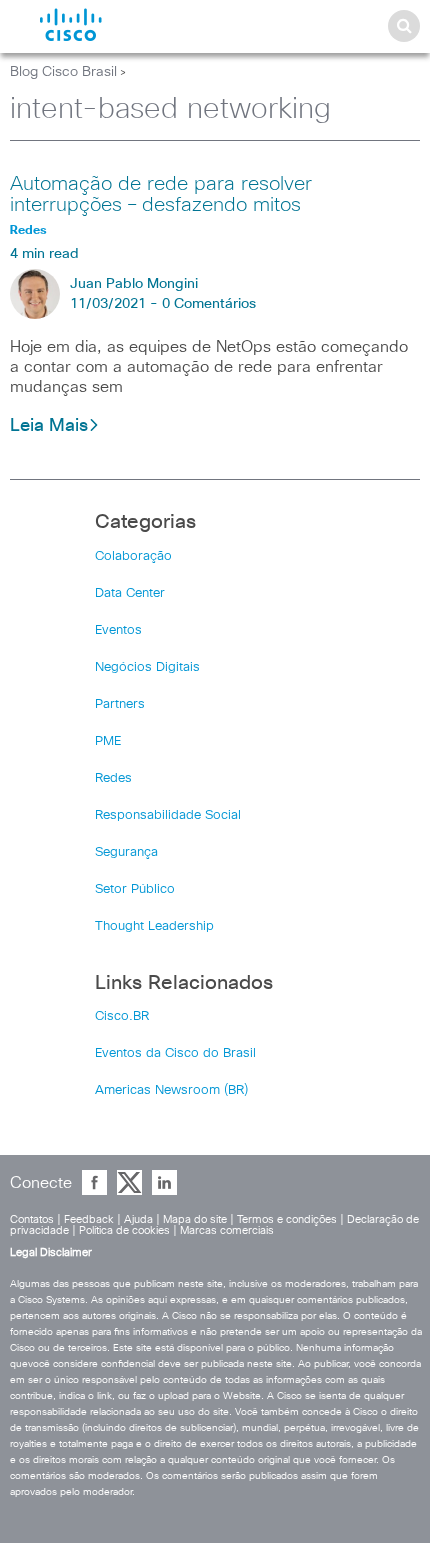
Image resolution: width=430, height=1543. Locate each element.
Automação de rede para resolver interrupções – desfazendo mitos (161, 194)
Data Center (130, 593)
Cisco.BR (122, 1016)
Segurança (126, 852)
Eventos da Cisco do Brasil (175, 1053)
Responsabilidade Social (168, 815)
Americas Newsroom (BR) (171, 1090)
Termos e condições (287, 1219)
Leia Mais (49, 426)
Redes (113, 778)
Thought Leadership (154, 926)
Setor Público (135, 889)
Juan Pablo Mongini (134, 284)
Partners (120, 704)
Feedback (89, 1219)
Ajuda (138, 1219)
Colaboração (133, 556)
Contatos (32, 1219)
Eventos (118, 630)
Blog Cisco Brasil (63, 72)
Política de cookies (124, 1230)
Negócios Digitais (147, 667)
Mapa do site (195, 1219)
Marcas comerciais (227, 1230)
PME (108, 741)
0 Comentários (209, 304)
